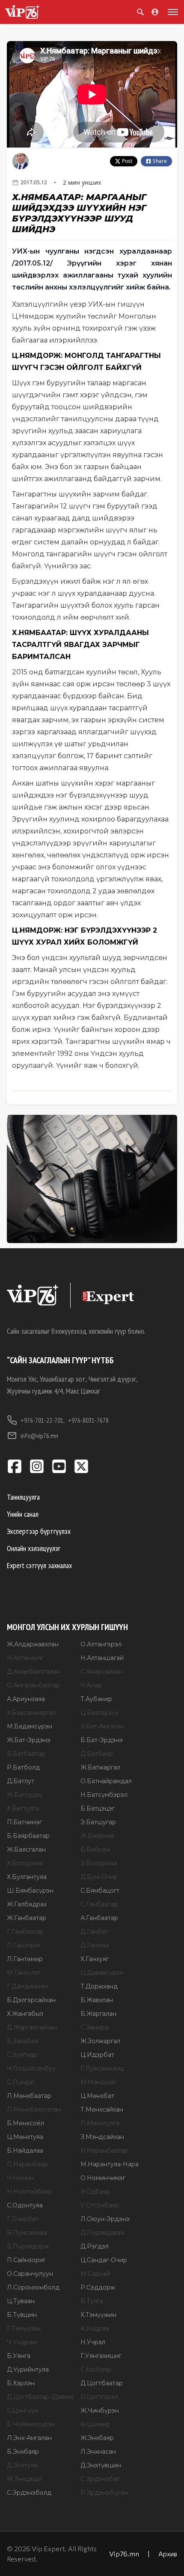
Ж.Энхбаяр (97, 2438)
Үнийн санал (23, 1514)
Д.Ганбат (94, 1932)
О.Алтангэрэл (101, 1644)
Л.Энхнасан (98, 2452)
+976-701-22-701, (43, 1420)
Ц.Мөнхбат (97, 2096)
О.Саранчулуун (30, 2274)
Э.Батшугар (98, 1822)
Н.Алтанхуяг (25, 1658)
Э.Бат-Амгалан (102, 1726)
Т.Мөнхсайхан (102, 2109)
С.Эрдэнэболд (29, 2493)
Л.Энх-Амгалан (29, 2438)
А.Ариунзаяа (26, 1699)
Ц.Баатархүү (99, 1713)
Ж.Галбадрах (27, 1904)
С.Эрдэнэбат (100, 2479)
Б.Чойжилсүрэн (31, 2424)
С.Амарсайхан (102, 1672)
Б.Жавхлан (97, 2000)
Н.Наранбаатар (104, 2151)
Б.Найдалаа (25, 2151)
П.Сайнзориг (26, 2260)
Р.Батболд (23, 1767)
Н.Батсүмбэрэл (104, 1795)
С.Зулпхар (22, 2055)
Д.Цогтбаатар (102, 2383)
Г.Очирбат (23, 2219)
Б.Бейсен (95, 1849)
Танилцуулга (23, 1497)
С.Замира (95, 2027)
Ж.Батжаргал (100, 1767)
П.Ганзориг (24, 1945)
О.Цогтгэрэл (99, 2397)
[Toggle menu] (171, 12)
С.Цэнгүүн (22, 2411)
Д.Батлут (21, 1781)
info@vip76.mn (39, 1436)
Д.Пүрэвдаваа (102, 2233)
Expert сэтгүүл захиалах (39, 1565)
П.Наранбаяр (27, 2164)
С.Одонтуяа (25, 2205)
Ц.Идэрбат (97, 2055)
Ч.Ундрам (22, 2342)
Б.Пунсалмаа (27, 2233)
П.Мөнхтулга (100, 2123)
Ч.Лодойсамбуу (31, 2068)
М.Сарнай (95, 2274)
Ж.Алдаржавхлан (33, 1644)
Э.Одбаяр (95, 2192)
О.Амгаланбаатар (33, 1685)
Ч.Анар (91, 1685)
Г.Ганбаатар (25, 1932)
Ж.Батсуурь (25, 1795)
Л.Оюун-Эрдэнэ (105, 2219)
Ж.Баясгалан (26, 1849)
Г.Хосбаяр (96, 2369)
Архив (168, 2554)
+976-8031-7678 (88, 1420)
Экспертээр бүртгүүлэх (39, 1531)
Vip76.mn (124, 2554)
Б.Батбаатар (26, 1754)
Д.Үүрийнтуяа (28, 2369)
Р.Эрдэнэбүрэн (104, 2493)
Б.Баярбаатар (28, 1836)
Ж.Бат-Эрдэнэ (29, 1740)
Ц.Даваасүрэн (102, 1973)
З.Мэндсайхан (102, 2137)
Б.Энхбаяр (23, 2452)
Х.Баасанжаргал (31, 1713)
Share (160, 161)
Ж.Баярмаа (97, 1836)
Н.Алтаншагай (102, 1658)
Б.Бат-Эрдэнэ (102, 1740)
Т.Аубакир (96, 1699)
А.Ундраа (95, 2328)
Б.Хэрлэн (21, 2383)
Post (127, 161)
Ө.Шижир (95, 2424)
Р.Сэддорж (98, 2287)
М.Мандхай (98, 2082)
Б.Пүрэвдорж (28, 2246)
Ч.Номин (20, 2178)
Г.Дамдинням (27, 1986)
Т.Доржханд (99, 1986)
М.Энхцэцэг (25, 2479)
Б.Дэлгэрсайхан (31, 2000)
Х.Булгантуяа (27, 1877)
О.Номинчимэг (103, 2178)
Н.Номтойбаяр (30, 2192)
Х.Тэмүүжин (98, 2315)
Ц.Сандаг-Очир (104, 2260)
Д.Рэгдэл (95, 2246)
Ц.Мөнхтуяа (25, 2137)
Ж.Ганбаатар (27, 1918)
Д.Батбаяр (97, 1754)
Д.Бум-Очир (99, 1877)
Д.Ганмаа (95, 1945)
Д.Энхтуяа (22, 2465)
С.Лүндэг (21, 2082)
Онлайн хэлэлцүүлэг (34, 1548)
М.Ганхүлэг (24, 1973)
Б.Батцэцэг (98, 1808)
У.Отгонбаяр (100, 2205)
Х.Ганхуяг (95, 1959)
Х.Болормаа (25, 1863)
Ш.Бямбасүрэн (30, 1891)
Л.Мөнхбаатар (29, 2096)
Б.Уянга (19, 2356)
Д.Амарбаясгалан (34, 1672)
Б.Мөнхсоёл (25, 2123)
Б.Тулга (92, 2301)
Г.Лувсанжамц (102, 2068)
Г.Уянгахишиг (101, 2356)
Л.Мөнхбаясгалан (34, 2109)
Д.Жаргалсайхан (32, 2027)
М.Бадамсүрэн (30, 1726)
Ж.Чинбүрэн (100, 2411)
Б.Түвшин (22, 2315)
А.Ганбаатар (99, 1918)
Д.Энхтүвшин (101, 2465)
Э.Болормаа (99, 1863)
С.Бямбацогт (100, 1891)
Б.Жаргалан (98, 2014)
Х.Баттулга (23, 1808)
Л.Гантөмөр (25, 1959)
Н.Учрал (93, 2342)
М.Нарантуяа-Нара (110, 2164)
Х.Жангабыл (25, 2014)
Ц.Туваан (21, 2301)
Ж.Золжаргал (100, 2041)
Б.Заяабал (22, 2041)
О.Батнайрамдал (106, 1781)
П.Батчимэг (24, 1822)
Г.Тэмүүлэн (24, 2328)
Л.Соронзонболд (33, 2287)
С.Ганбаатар (99, 1904)
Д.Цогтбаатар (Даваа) (40, 2397)
